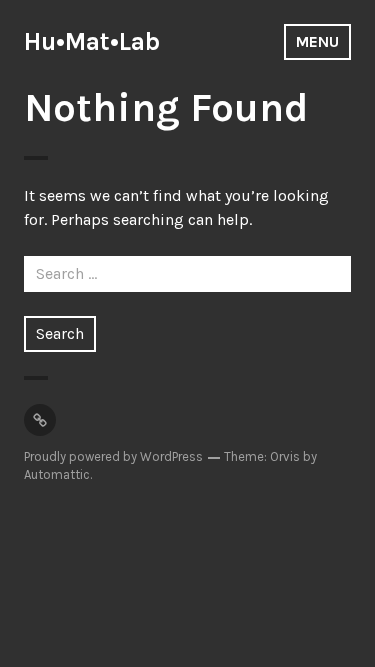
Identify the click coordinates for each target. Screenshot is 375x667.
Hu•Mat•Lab (92, 41)
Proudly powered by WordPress (113, 456)
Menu (317, 41)
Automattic (57, 474)
